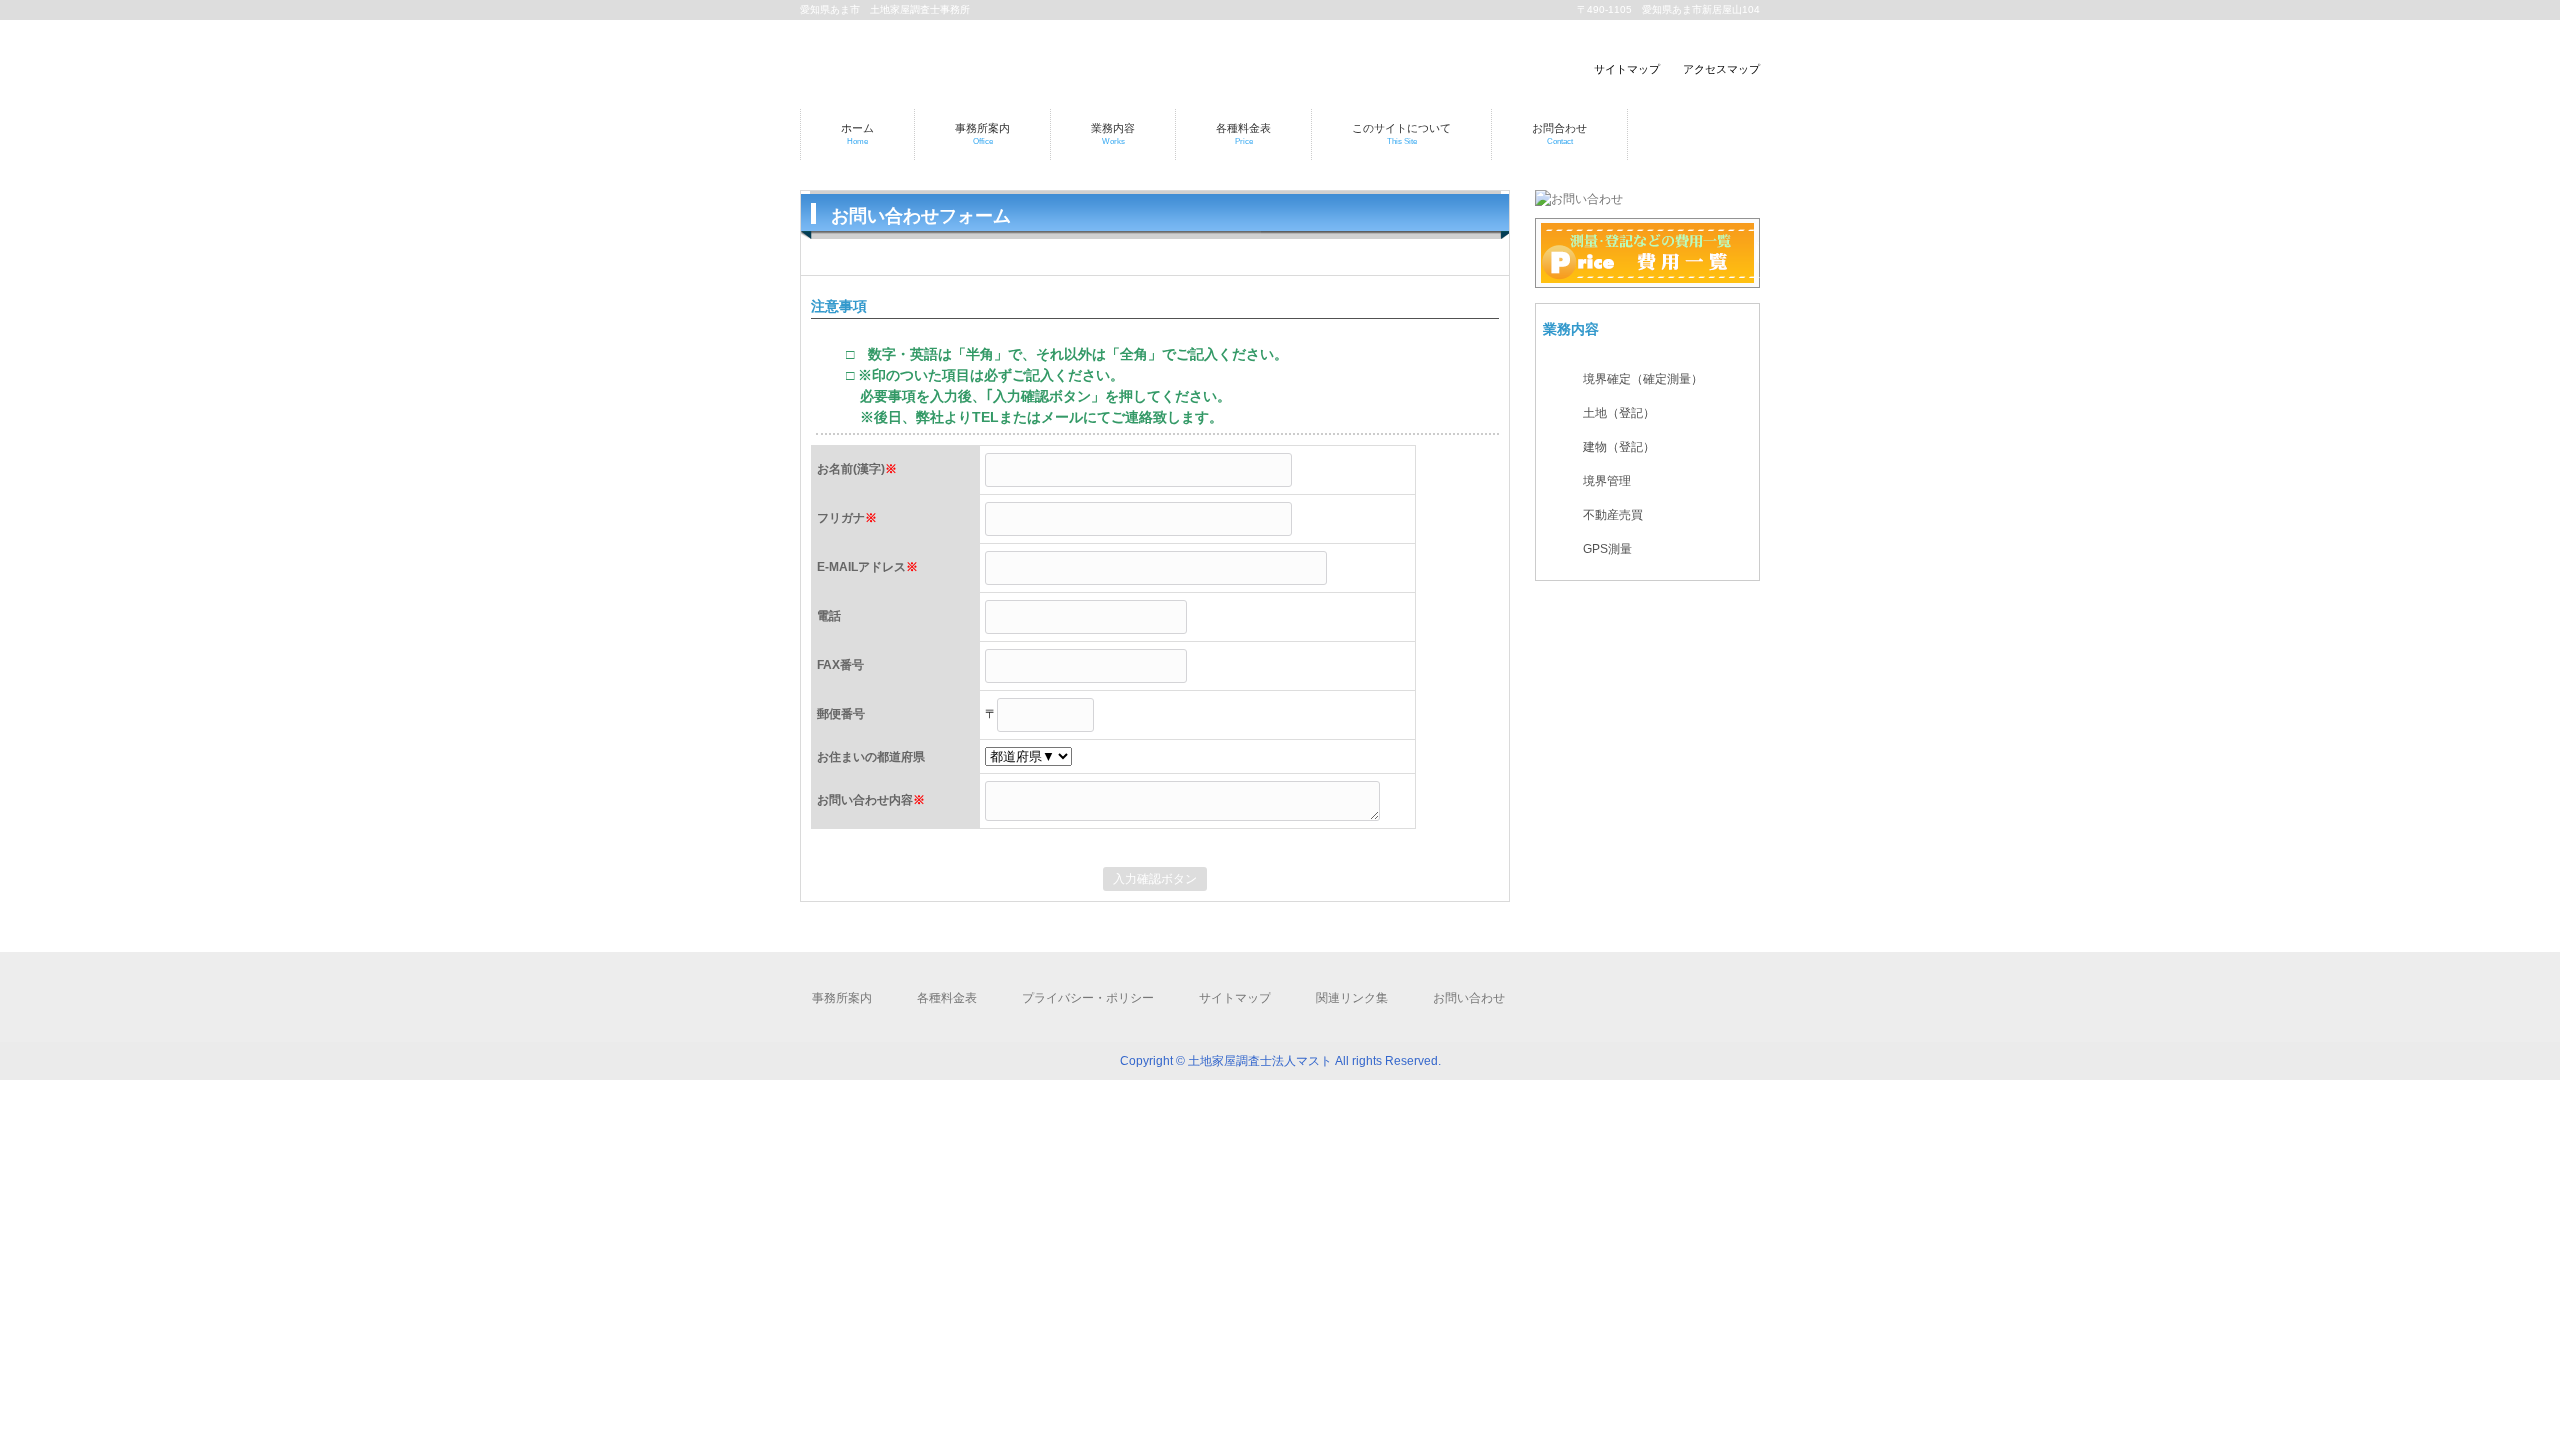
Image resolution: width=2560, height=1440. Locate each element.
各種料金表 (947, 998)
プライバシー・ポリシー (1088, 998)
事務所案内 (842, 998)
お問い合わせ (1469, 998)
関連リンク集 (1352, 998)
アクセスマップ (1721, 69)
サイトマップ (1627, 69)
